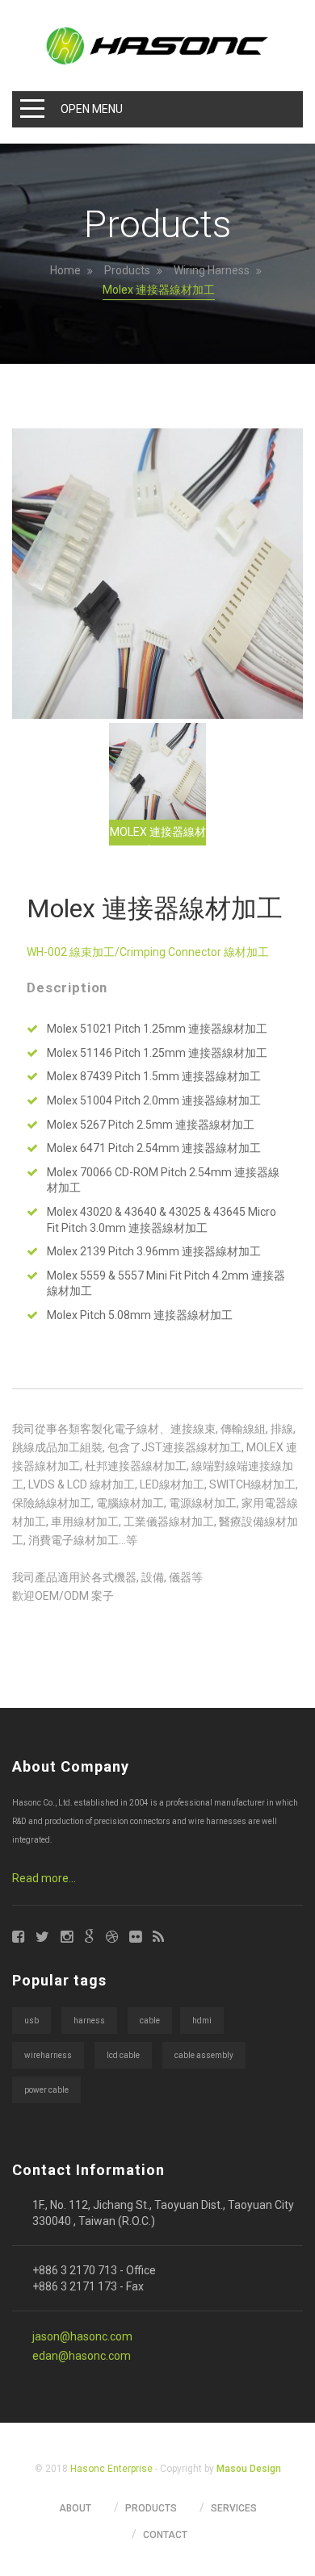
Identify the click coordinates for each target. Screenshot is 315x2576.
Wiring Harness (212, 270)
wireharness (48, 2055)
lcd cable (123, 2055)
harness (89, 2021)
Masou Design (249, 2469)
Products (127, 270)
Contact (165, 2535)
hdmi (202, 2021)
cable (150, 2021)
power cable (46, 2090)
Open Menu (92, 109)
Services (234, 2508)
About (75, 2508)
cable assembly (204, 2055)
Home (65, 270)
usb (31, 2021)
